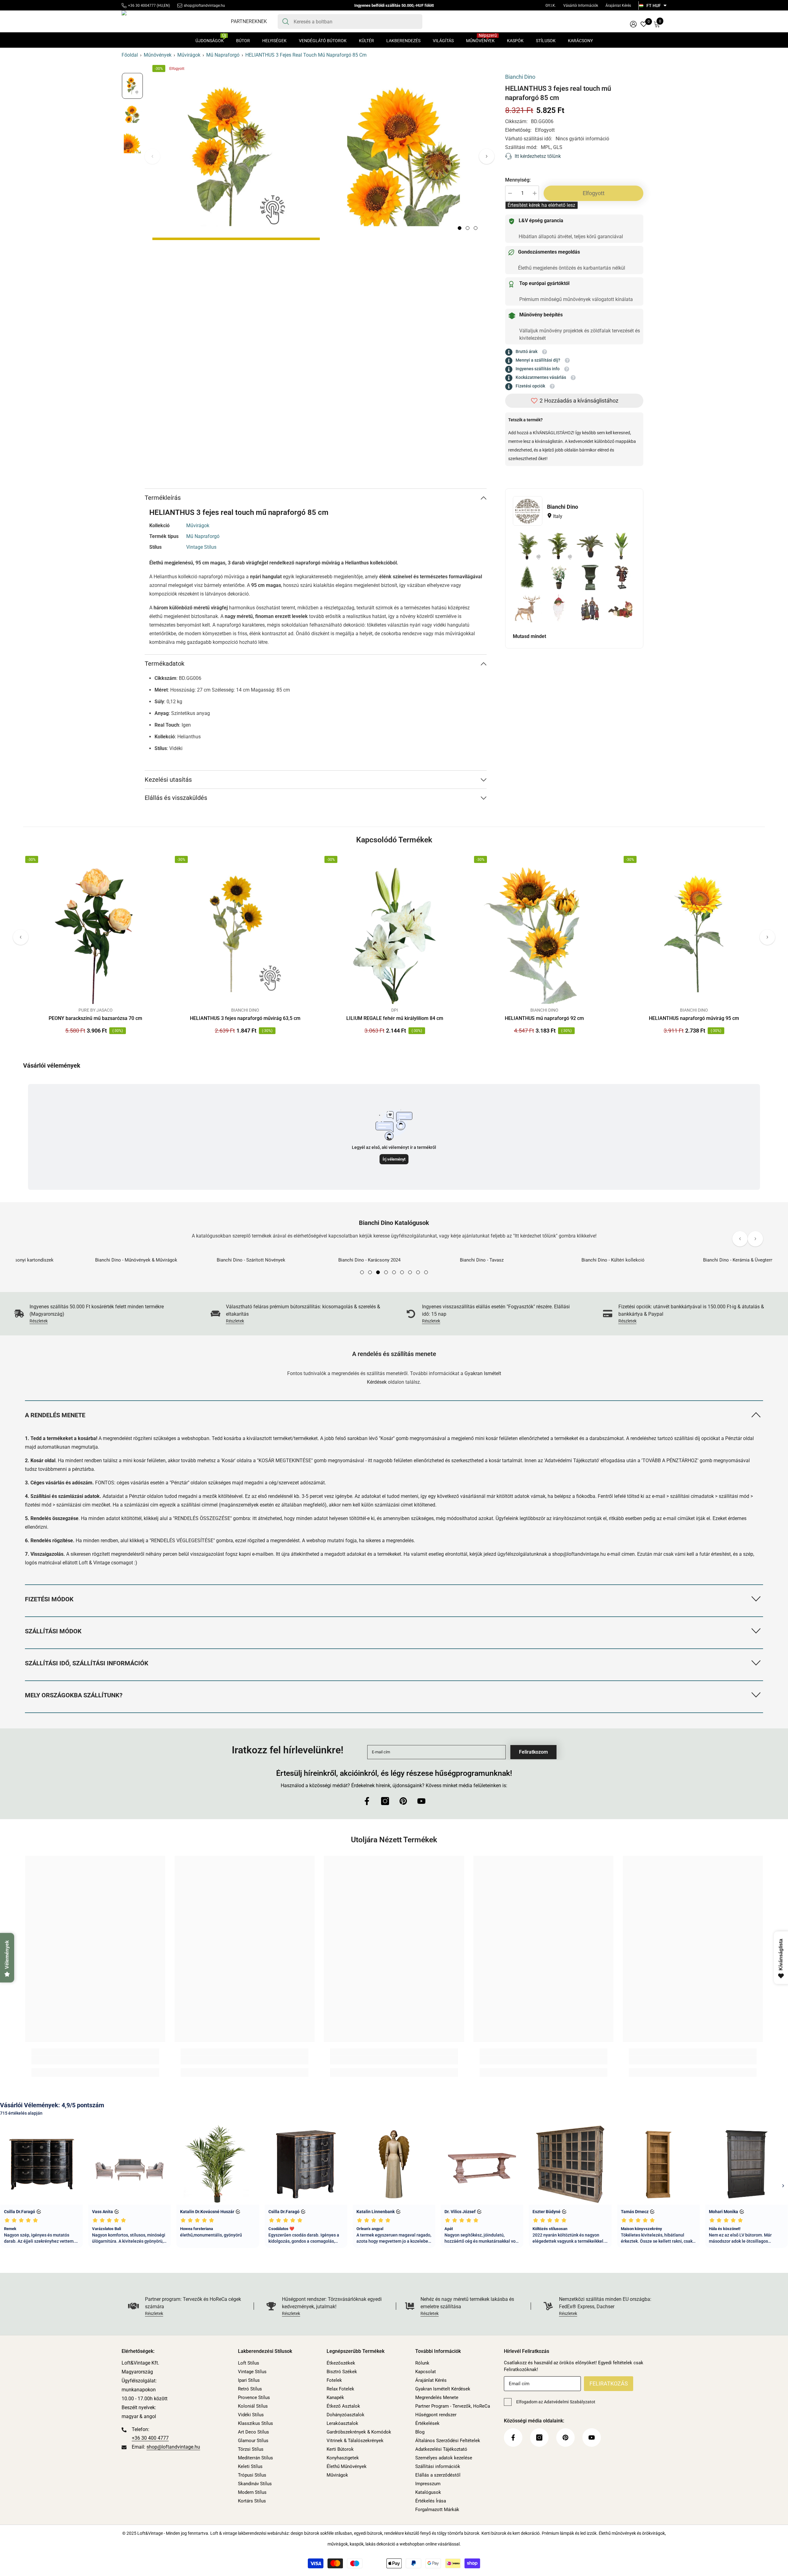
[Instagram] (385, 1801)
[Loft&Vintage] (62, 1253)
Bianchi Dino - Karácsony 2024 (159, 1260)
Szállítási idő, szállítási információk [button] (87, 1663)
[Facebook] (367, 1801)
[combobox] (356, 22)
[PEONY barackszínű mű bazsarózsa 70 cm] (95, 934)
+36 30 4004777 (142, 6)
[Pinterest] (403, 1801)
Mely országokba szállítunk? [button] (74, 1695)
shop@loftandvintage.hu (204, 6)
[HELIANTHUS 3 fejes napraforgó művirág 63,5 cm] (245, 934)
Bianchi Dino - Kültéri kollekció (402, 1260)
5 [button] (394, 1272)
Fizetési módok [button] (49, 1599)
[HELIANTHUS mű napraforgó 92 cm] (544, 934)
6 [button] (402, 1272)
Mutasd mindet (529, 636)
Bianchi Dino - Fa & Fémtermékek (648, 1260)
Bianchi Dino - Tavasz (271, 1260)
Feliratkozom (533, 1752)
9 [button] (426, 1272)
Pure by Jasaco (96, 1010)
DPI (395, 1010)
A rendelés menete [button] (55, 1415)
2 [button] (468, 228)
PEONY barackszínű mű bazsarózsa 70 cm (95, 1018)
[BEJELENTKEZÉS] (633, 24)
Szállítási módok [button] (53, 1631)
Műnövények (158, 55)
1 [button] (460, 228)
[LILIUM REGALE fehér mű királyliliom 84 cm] (395, 934)
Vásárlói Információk (581, 6)
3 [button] (476, 228)
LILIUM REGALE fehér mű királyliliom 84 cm (395, 1018)
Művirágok (189, 55)
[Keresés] (350, 22)
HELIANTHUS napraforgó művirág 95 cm (694, 1018)
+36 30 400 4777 (150, 2438)
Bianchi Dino (245, 1010)
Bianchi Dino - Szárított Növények (40, 1260)
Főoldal (130, 55)
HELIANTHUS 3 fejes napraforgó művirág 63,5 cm (245, 1018)
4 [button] (386, 1272)
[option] (236, 156)
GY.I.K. (551, 6)
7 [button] (410, 1272)
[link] (100, 1314)
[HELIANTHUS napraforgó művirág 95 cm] (694, 934)
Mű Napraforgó (223, 55)
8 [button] (418, 1272)
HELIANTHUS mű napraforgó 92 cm (544, 1018)
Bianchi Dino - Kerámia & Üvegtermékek (533, 1260)
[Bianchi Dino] (528, 511)
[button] (487, 156)
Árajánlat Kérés (618, 6)
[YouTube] (421, 1801)
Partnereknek (249, 21)
